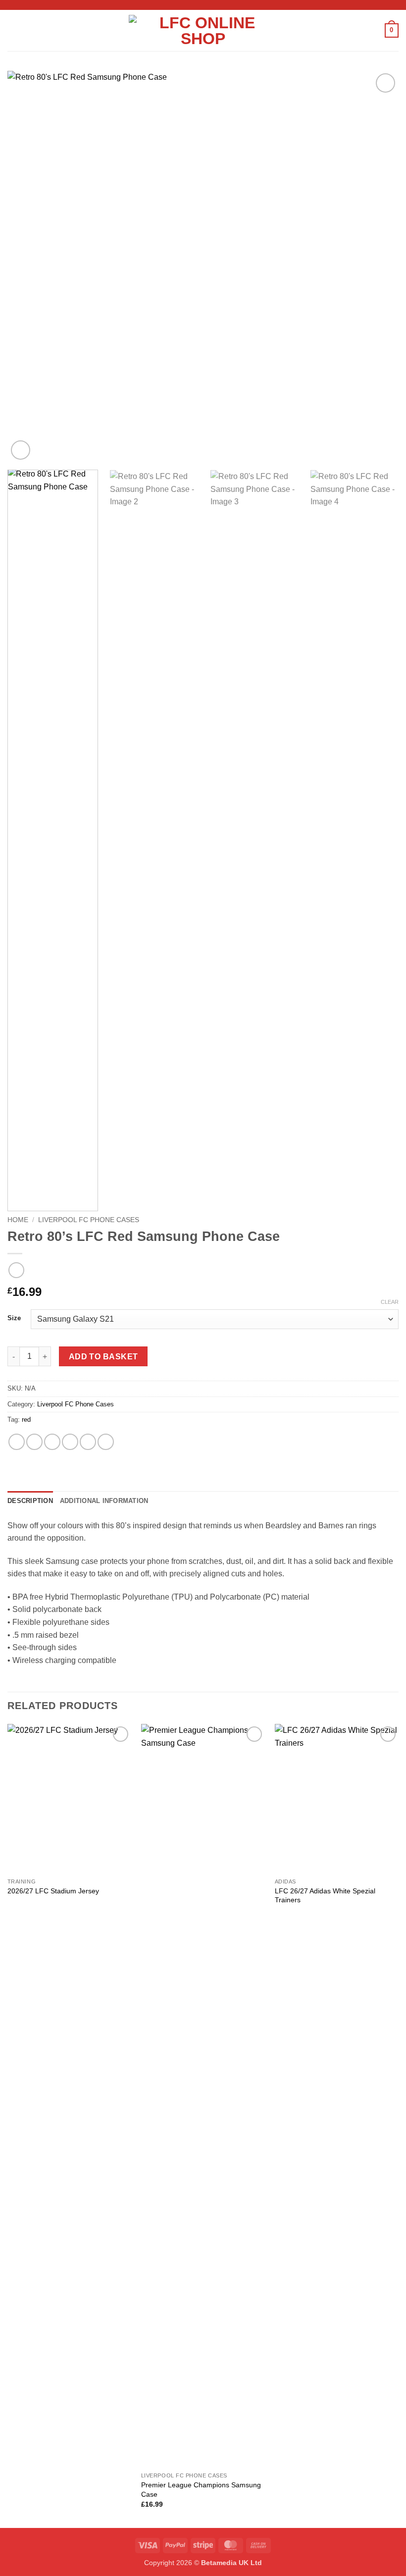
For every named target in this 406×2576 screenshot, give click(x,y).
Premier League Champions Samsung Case (201, 2490)
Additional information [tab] (104, 1501)
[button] (13, 30)
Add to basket (103, 1357)
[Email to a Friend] (70, 1442)
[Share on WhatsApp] (17, 1442)
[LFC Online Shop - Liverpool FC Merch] (203, 31)
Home (18, 1220)
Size (14, 1318)
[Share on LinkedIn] (106, 1442)
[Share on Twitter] (52, 1442)
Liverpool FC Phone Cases (89, 1220)
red (26, 1420)
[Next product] (16, 1270)
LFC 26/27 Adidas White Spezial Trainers (325, 1896)
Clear (390, 1302)
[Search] (374, 30)
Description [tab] (30, 1501)
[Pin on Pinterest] (88, 1442)
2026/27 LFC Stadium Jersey (53, 1891)
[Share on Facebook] (34, 1442)
